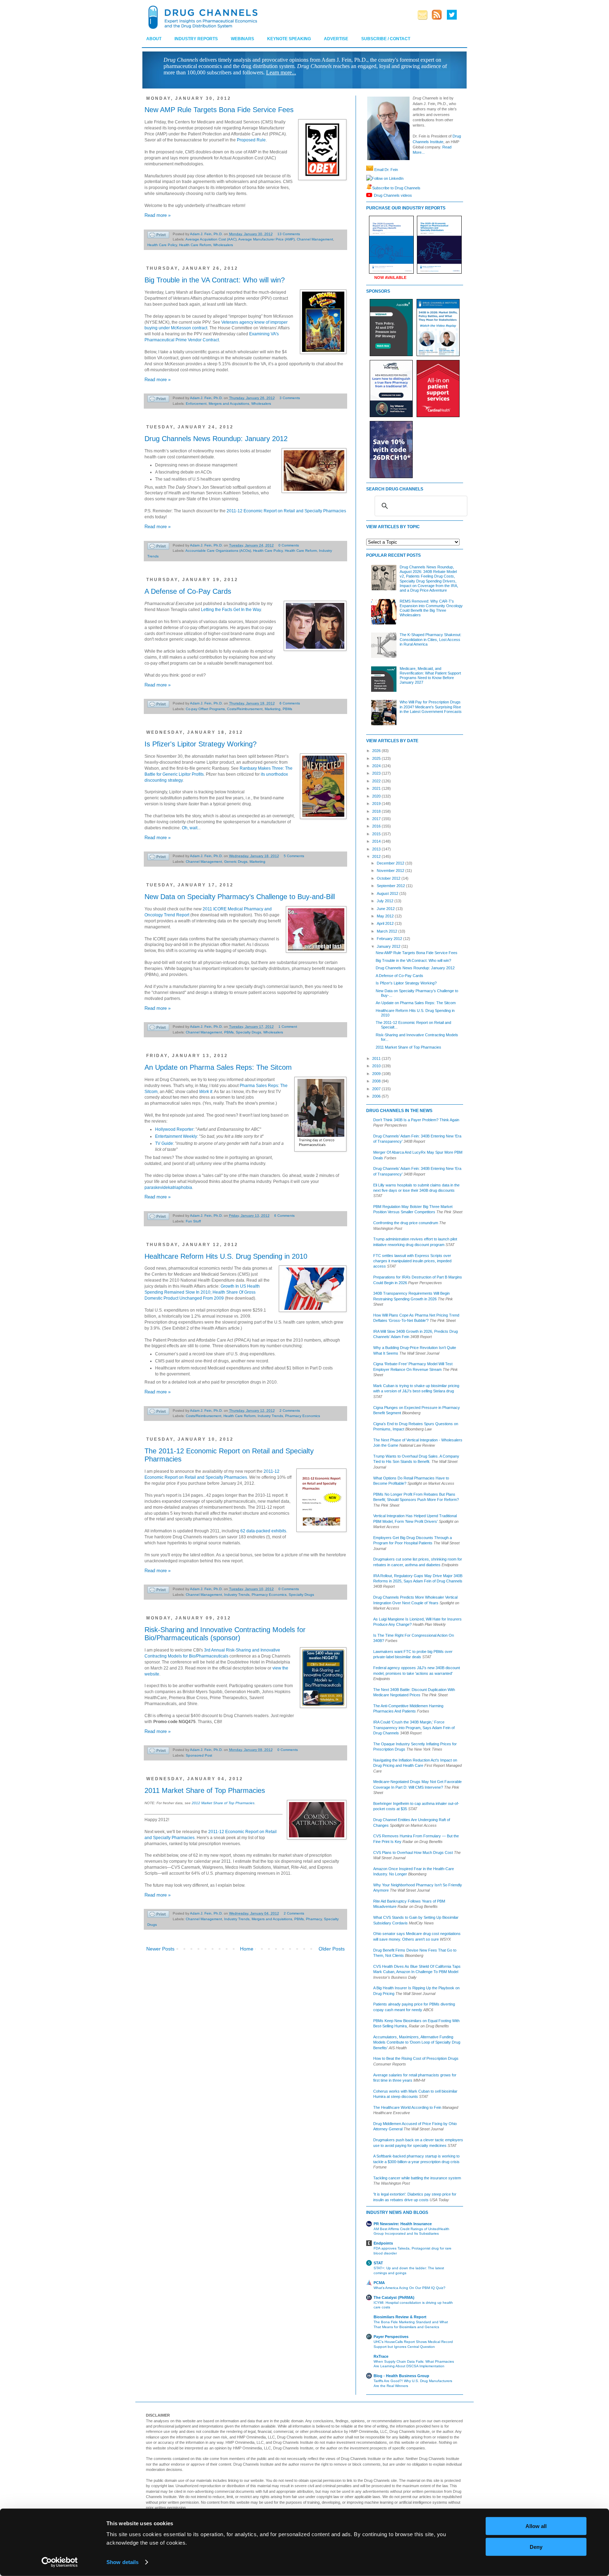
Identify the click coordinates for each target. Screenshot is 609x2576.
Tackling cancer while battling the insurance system (417, 2178)
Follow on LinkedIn (388, 178)
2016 (377, 826)
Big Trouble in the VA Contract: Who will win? (215, 280)
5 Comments (294, 856)
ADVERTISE (336, 39)
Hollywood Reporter (174, 1129)
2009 (377, 1074)
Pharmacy (314, 1919)
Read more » (158, 215)
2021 (377, 788)
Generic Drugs (236, 862)
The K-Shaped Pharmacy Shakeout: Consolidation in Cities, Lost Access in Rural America (430, 639)
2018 (377, 811)
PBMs (287, 709)
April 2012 (386, 923)
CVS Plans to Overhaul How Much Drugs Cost (413, 1852)
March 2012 (387, 931)
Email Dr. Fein (386, 170)
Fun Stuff (193, 1221)
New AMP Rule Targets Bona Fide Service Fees (219, 110)
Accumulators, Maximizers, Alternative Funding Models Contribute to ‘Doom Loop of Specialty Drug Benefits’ (417, 2042)
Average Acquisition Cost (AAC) (211, 239)
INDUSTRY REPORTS (196, 39)
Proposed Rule (251, 140)
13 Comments (289, 234)
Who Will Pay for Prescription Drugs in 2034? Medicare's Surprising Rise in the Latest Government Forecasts (431, 707)
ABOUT (154, 39)
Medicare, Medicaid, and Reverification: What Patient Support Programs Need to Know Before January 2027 (430, 676)
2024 (377, 766)
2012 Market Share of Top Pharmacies (223, 1803)
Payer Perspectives (391, 2337)
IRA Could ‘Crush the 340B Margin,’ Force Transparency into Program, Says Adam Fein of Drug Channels (414, 1727)
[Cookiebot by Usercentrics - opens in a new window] (60, 2562)
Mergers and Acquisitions (229, 404)
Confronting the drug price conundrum (406, 1223)
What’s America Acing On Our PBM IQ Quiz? (410, 2288)
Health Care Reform (195, 245)
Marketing (273, 709)
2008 (377, 1081)
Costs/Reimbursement (245, 709)
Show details (122, 2562)
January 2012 (389, 946)
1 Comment (288, 1027)
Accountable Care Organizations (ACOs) (218, 551)
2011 (377, 1058)
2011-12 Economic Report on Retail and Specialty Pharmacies (286, 511)
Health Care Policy (162, 245)
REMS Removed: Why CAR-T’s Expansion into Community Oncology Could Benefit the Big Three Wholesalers (431, 608)
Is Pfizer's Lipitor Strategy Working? (201, 744)
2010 (377, 1066)
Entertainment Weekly (176, 1136)
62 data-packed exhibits (263, 1531)
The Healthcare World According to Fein (407, 2107)
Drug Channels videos (393, 195)
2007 (377, 1089)
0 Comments (289, 545)
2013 (377, 849)
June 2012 (386, 909)
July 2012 (386, 901)
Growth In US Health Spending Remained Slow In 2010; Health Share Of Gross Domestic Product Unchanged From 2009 (202, 1292)
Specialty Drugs (248, 1032)
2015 (377, 834)
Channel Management (315, 239)
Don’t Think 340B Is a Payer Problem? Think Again (416, 1120)
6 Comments (290, 703)
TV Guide (164, 1143)
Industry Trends (270, 1416)
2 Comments (290, 1411)
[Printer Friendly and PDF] (158, 236)
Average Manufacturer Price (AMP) (266, 239)
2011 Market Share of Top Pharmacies (205, 1790)
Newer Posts (160, 1949)
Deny (536, 2547)
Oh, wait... (191, 828)
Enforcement (196, 404)
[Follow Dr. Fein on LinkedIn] (369, 178)
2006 (377, 1096)
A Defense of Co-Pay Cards (188, 591)
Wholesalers (223, 245)
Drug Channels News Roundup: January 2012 (216, 439)
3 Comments (290, 398)
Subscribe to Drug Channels (396, 188)
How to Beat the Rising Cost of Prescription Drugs (416, 2058)
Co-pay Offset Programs (205, 709)
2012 (377, 856)
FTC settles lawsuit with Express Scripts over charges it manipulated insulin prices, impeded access (412, 1261)
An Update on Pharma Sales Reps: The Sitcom (218, 1067)
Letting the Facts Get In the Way (231, 610)
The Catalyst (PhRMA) (394, 2297)
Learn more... (281, 72)
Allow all (536, 2526)
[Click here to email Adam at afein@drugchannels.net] (370, 170)
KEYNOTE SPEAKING (289, 39)
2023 (377, 773)
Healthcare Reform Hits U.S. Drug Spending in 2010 (226, 1256)
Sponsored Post (199, 1755)
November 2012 (391, 871)
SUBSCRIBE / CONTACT (386, 39)
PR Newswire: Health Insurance (403, 2224)
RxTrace (381, 2356)
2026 (377, 751)
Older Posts (332, 1949)
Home (247, 1949)
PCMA (379, 2283)
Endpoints (383, 2243)
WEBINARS (242, 39)
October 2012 (389, 878)
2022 (377, 781)
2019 (377, 804)
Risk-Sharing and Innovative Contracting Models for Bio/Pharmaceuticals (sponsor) (225, 1634)
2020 (377, 796)
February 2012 (390, 939)
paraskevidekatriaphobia (168, 1188)
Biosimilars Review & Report (400, 2317)
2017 (377, 819)
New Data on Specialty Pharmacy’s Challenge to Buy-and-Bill (240, 897)
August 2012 (388, 893)
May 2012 (386, 916)
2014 (377, 841)
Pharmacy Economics (303, 1416)
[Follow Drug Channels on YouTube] (370, 195)
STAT (378, 2263)
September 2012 (391, 886)
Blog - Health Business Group (401, 2376)
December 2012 (391, 863)
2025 (377, 758)
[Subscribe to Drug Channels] (369, 188)
